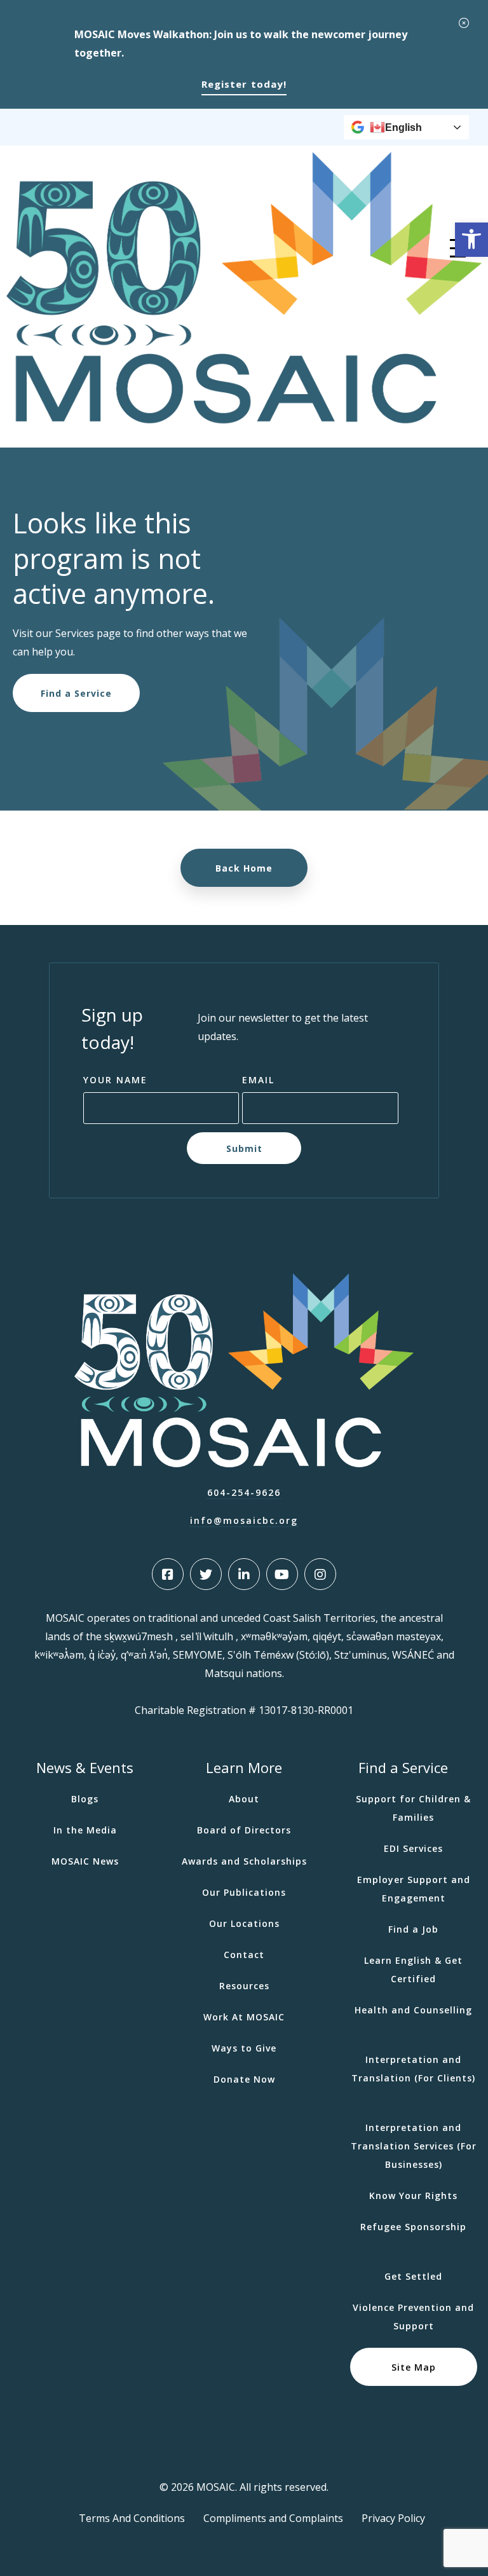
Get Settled (413, 2276)
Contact (244, 1955)
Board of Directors (244, 1830)
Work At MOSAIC (244, 2017)
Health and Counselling (413, 2010)
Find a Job (413, 1929)
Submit (244, 1148)
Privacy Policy (393, 2518)
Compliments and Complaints (273, 2518)
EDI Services (413, 1848)
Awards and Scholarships (244, 1861)
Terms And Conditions (132, 2518)
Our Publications (244, 1892)
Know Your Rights (413, 2196)
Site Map (414, 2367)
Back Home (244, 868)
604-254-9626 (244, 1492)
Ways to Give (244, 2048)
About (244, 1799)
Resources (244, 1986)
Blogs (85, 1799)
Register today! (244, 84)
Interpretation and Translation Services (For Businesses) (414, 2146)
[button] (471, 240)
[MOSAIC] (244, 420)
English (403, 127)
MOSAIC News (85, 1861)
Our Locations (244, 1923)
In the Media (85, 1830)
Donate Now (244, 2079)
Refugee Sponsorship (413, 2227)
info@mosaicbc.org (244, 1520)
